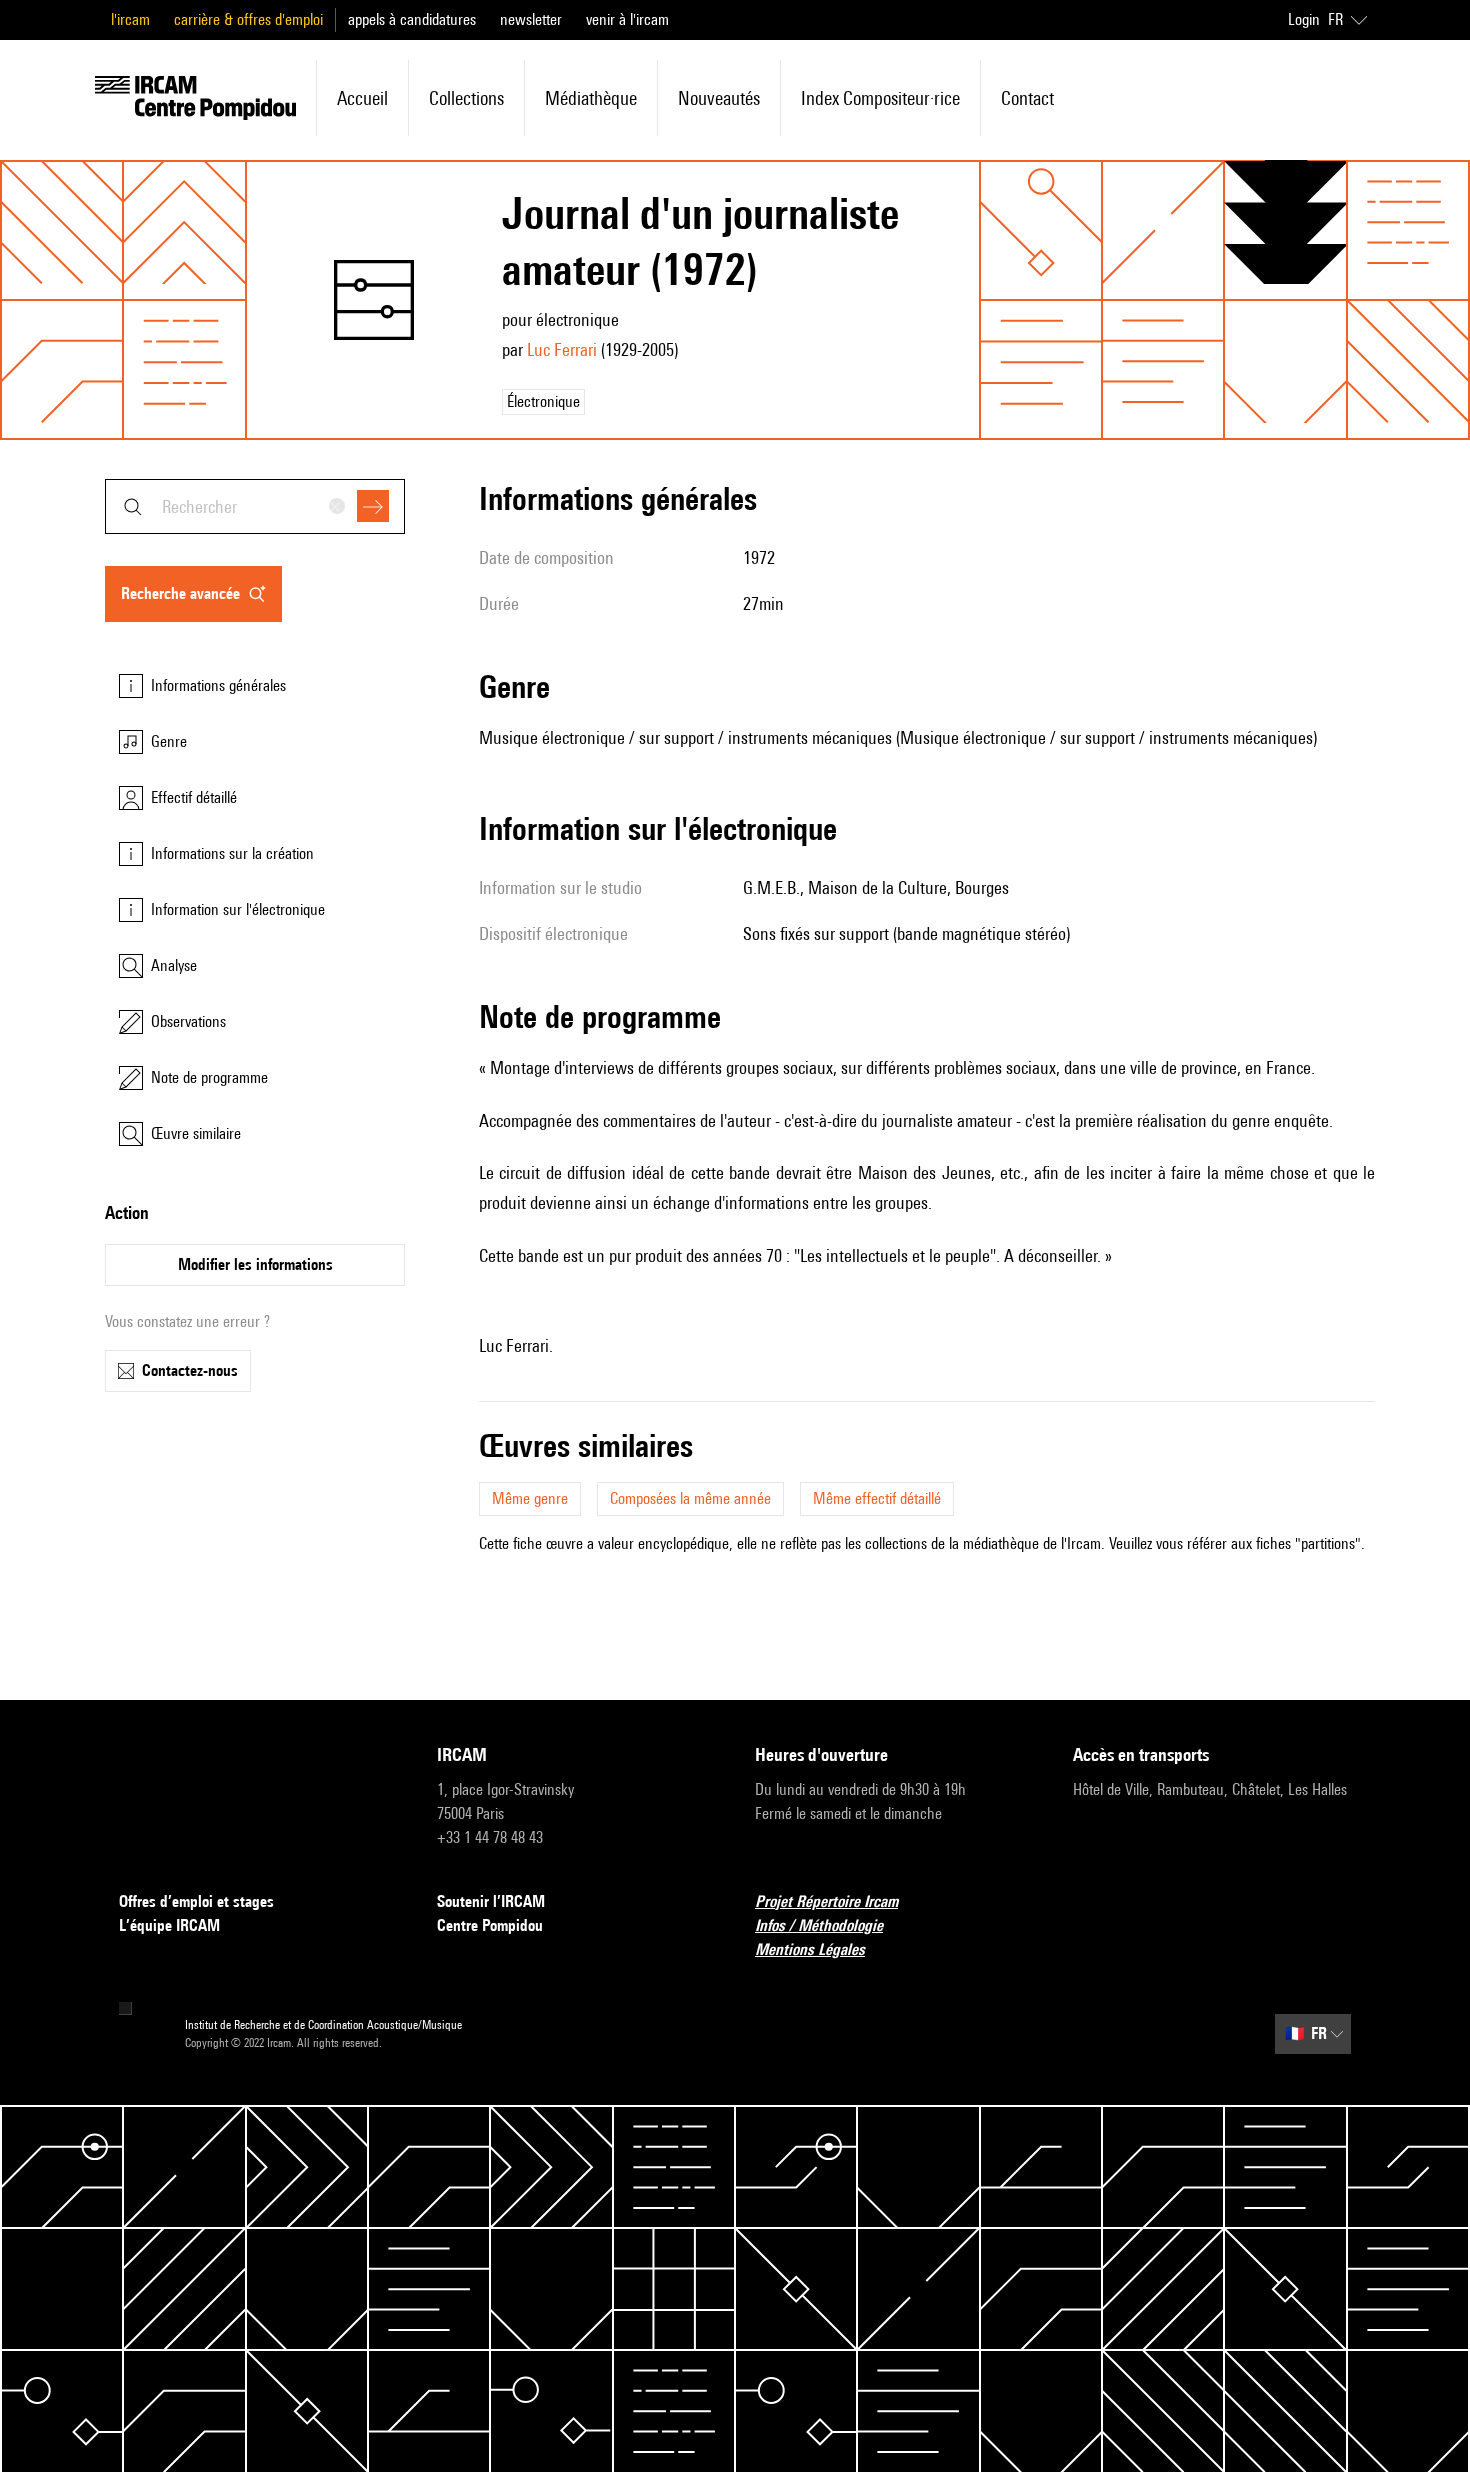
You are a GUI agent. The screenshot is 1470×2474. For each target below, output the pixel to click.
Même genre (530, 1498)
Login (1304, 19)
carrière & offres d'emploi (248, 19)
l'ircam (130, 19)
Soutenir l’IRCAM (491, 1901)
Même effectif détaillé (877, 1498)
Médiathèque (591, 98)
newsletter (531, 19)
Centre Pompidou (490, 1925)
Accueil (362, 98)
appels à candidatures (412, 19)
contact (1027, 98)
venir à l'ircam (627, 19)
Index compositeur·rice (880, 98)
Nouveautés (719, 98)
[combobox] (255, 506)
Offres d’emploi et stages (196, 1901)
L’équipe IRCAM (169, 1925)
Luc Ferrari (562, 349)
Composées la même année (690, 1498)
